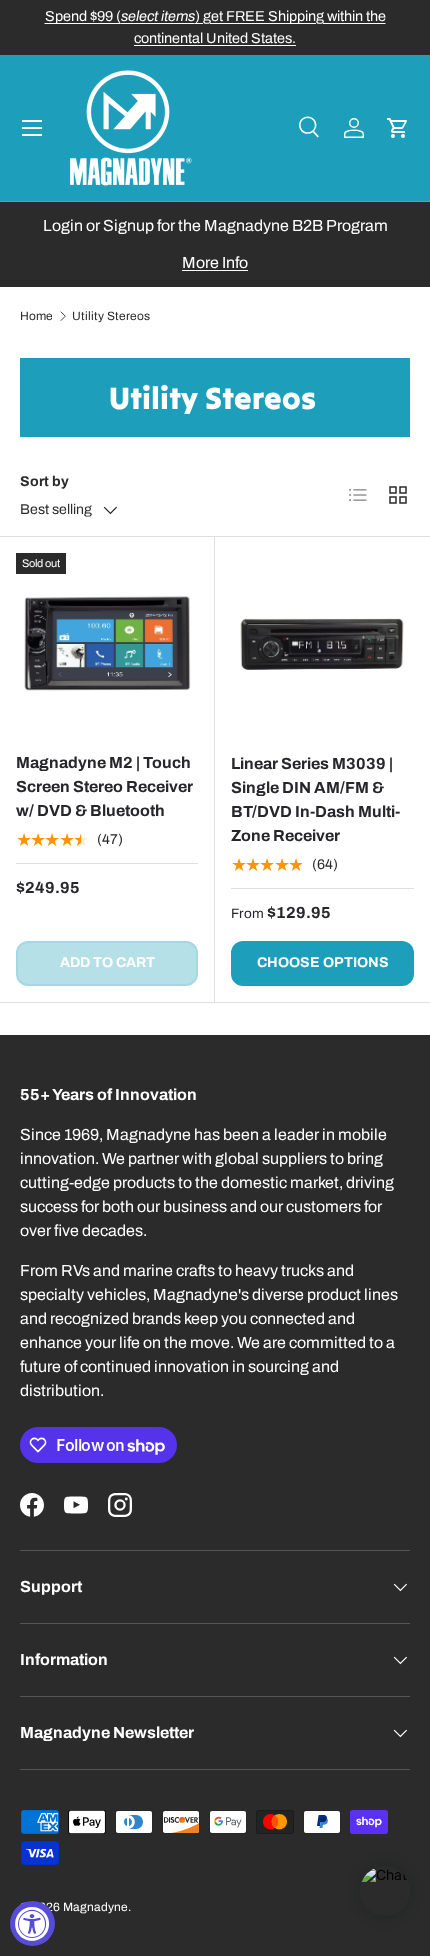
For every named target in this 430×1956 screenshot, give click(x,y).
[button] (398, 128)
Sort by (44, 481)
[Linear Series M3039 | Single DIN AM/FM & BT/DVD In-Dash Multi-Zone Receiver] (322, 644)
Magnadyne (95, 1907)
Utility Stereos (111, 316)
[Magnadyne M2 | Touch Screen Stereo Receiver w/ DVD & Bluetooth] (107, 644)
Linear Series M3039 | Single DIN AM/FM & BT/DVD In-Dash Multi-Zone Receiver (315, 799)
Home (36, 316)
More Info (215, 262)
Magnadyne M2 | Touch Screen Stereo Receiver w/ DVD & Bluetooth (104, 786)
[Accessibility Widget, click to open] (32, 1923)
